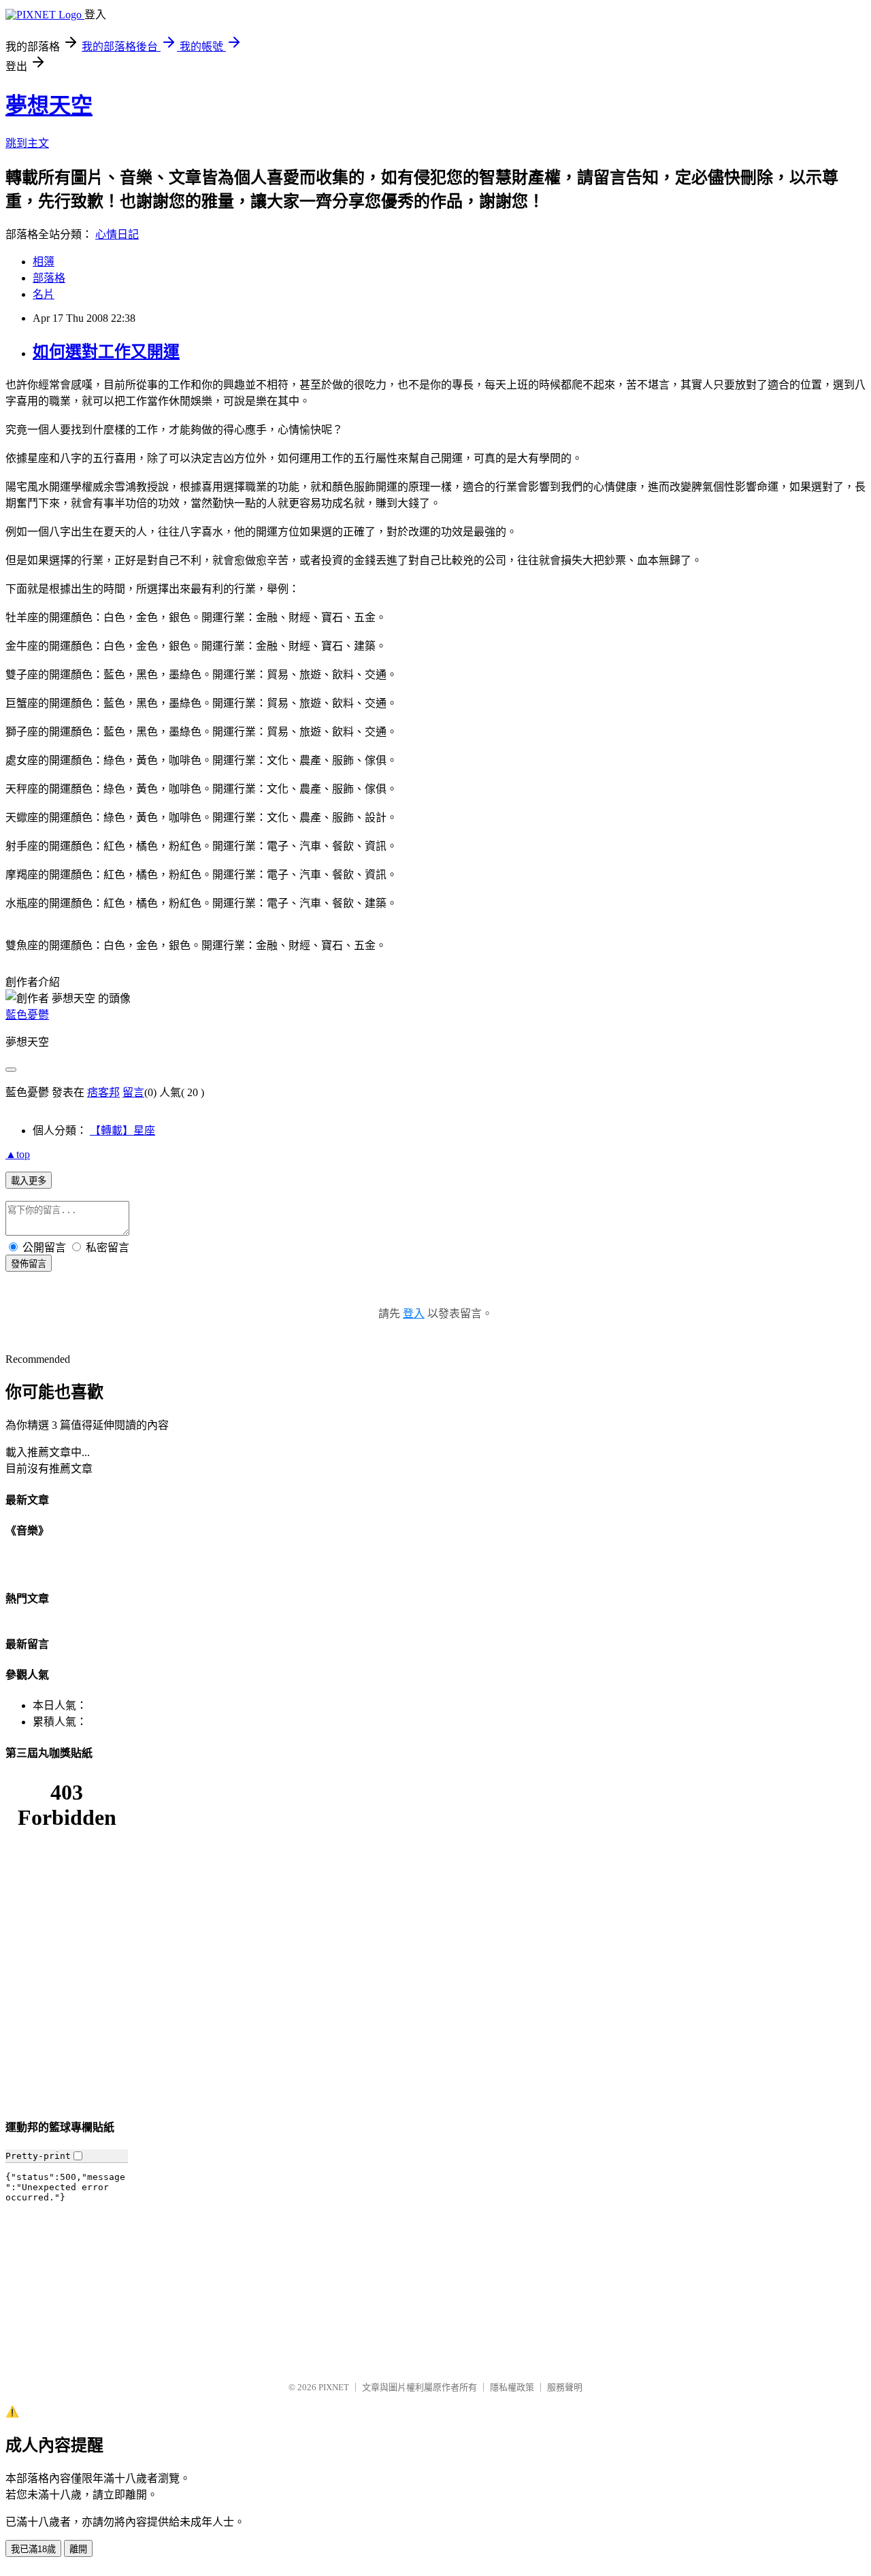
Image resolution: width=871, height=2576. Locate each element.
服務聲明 (565, 2387)
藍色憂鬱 (27, 1015)
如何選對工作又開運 (106, 352)
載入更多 (29, 1181)
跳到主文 (27, 143)
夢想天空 (49, 105)
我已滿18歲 (33, 2549)
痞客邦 (103, 1092)
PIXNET (334, 2387)
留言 (133, 1092)
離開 (78, 2549)
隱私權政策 (512, 2387)
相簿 (44, 262)
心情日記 (117, 234)
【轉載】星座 (122, 1130)
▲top (18, 1154)
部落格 (49, 278)
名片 (44, 294)
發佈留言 (29, 1264)
